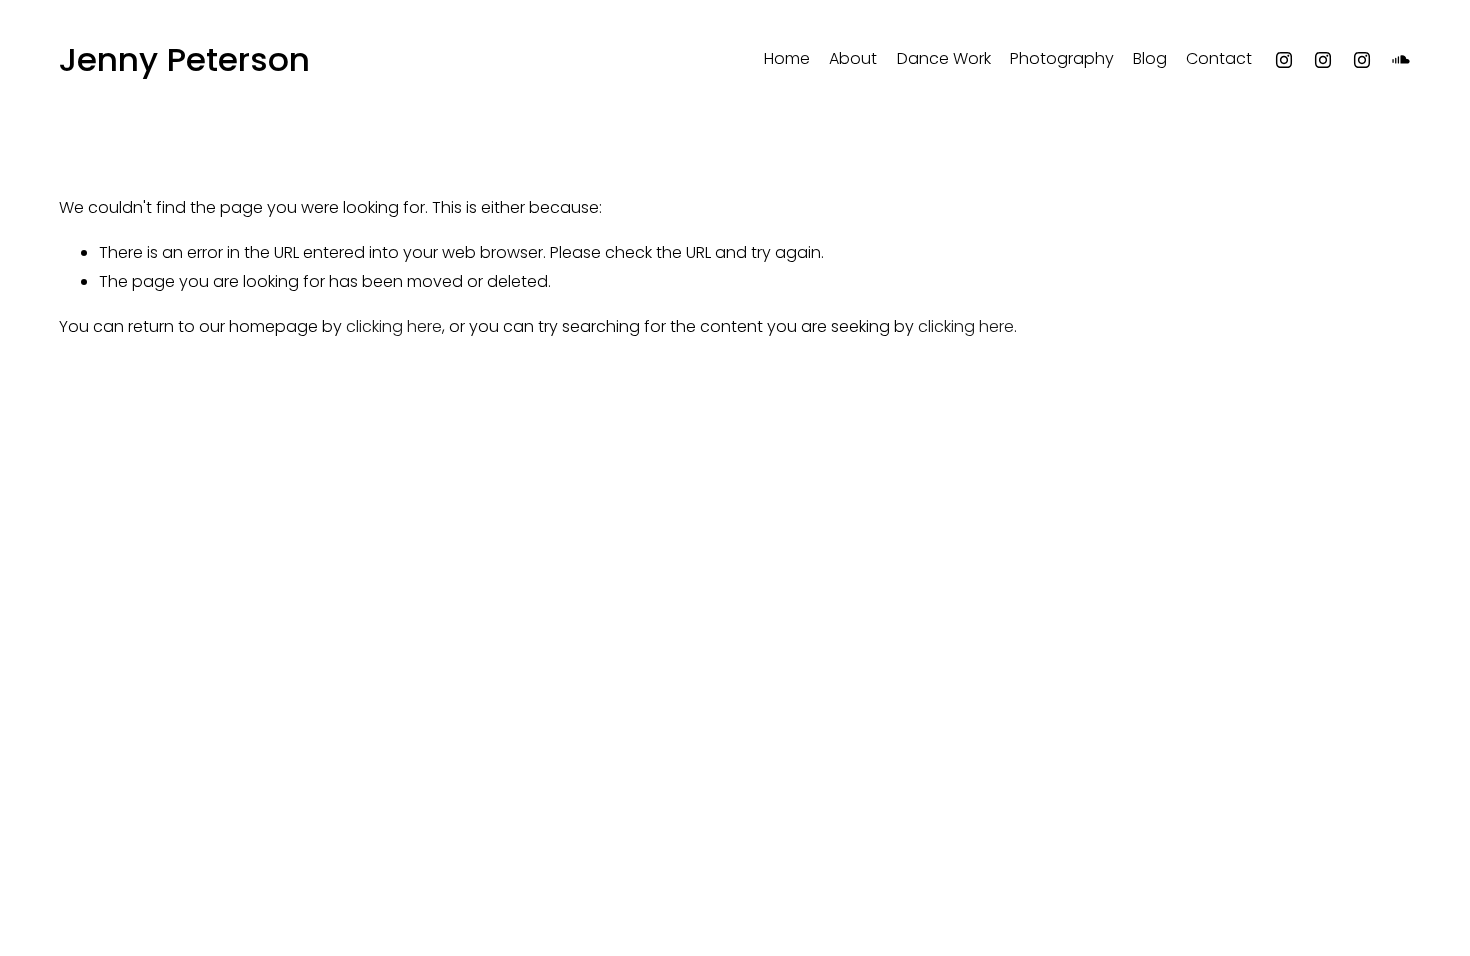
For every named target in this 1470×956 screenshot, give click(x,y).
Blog (1150, 58)
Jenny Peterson (184, 59)
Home (787, 58)
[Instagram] (1284, 60)
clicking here (394, 326)
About (853, 58)
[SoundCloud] (1401, 60)
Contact (1219, 58)
